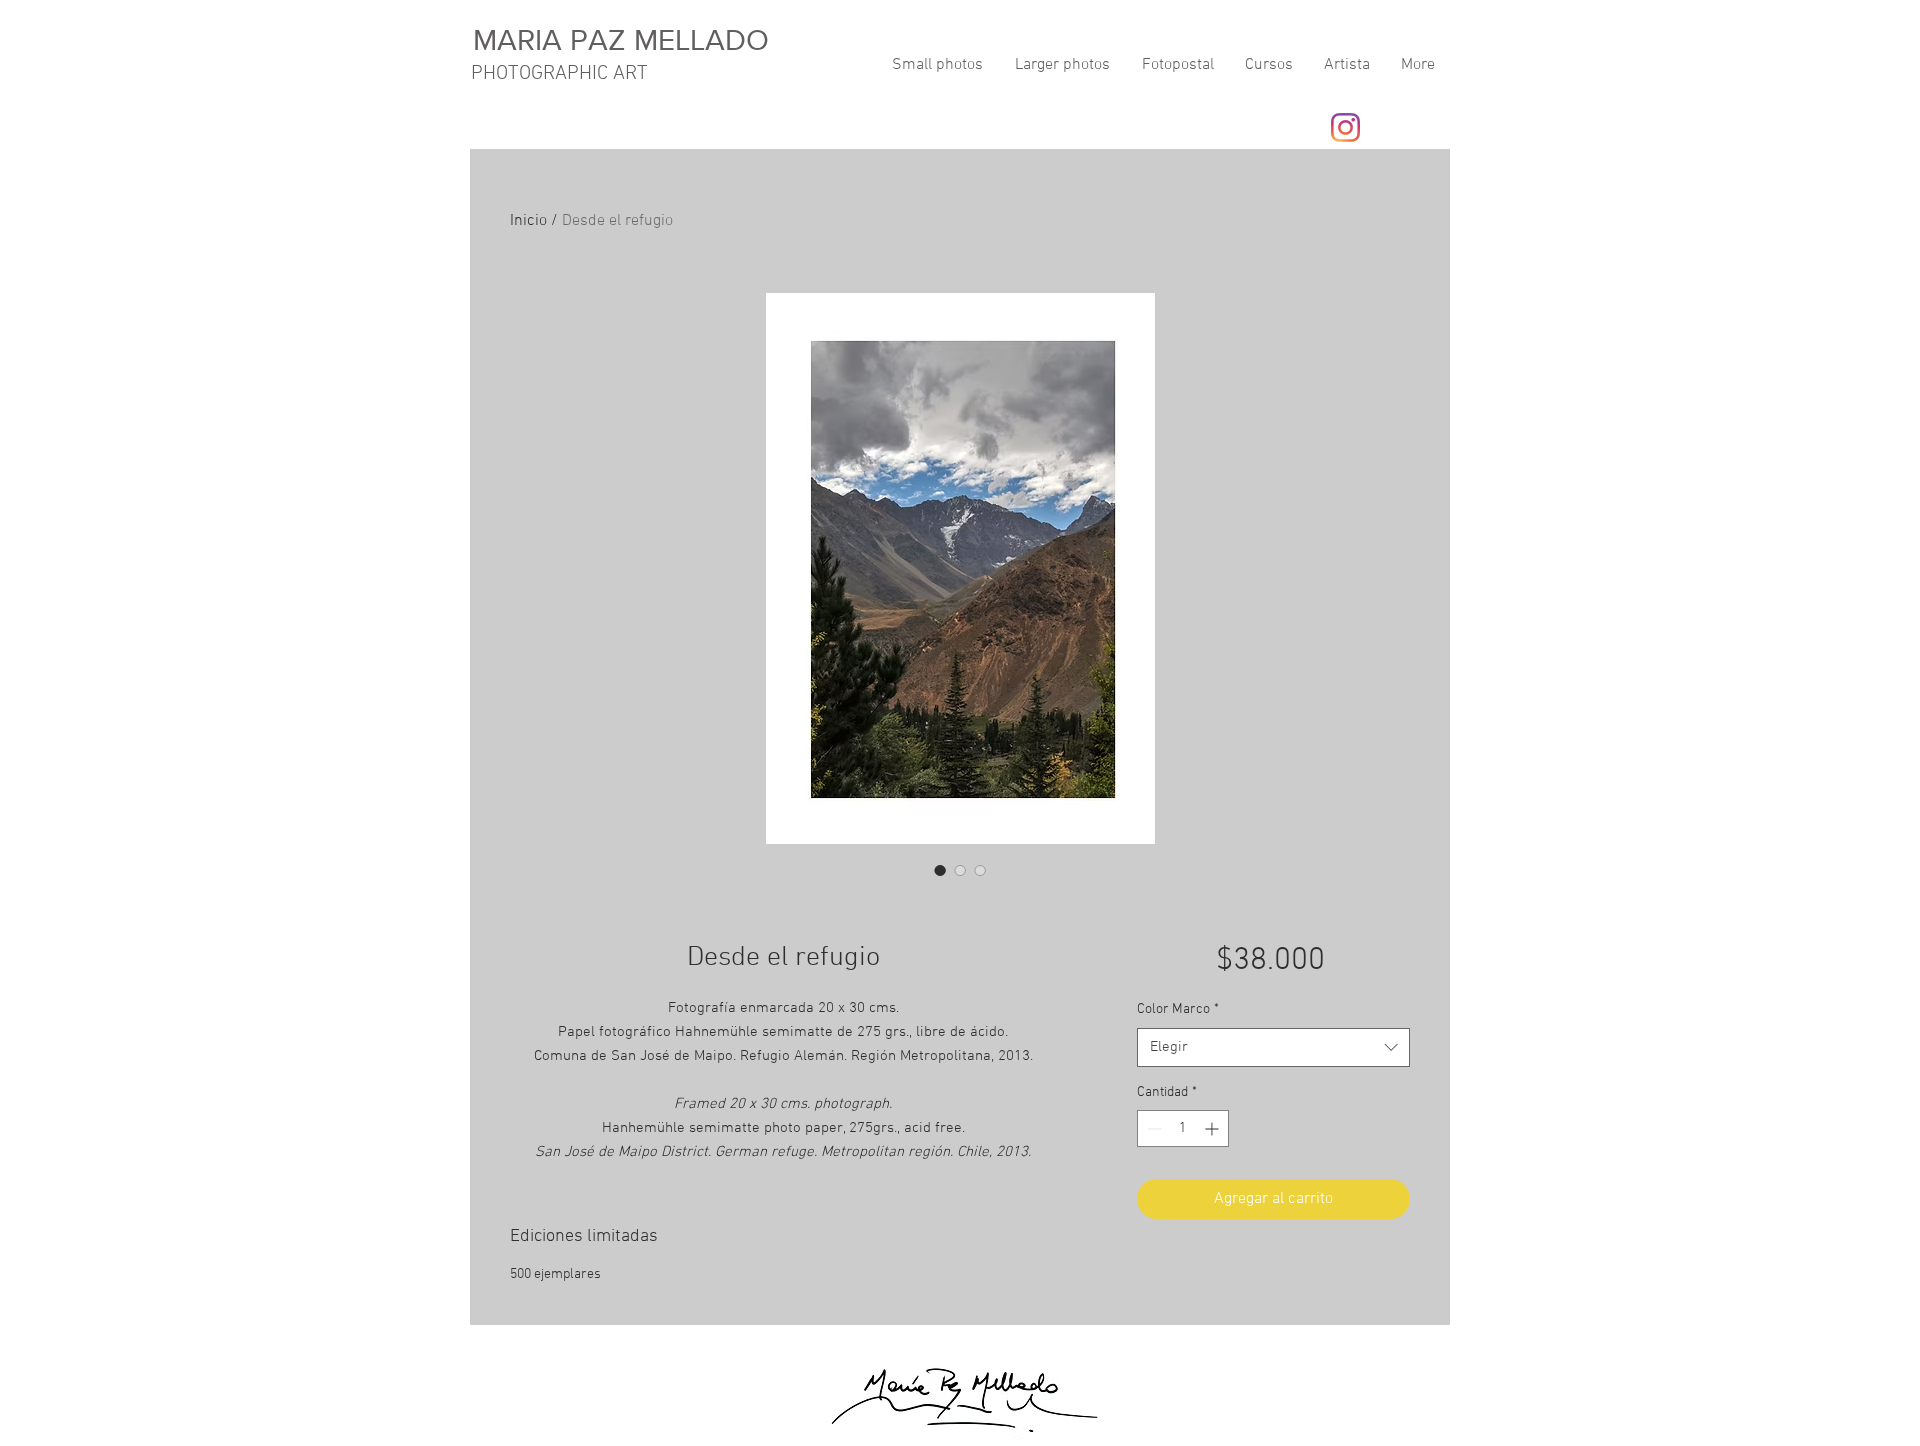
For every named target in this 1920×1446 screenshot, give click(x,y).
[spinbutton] (1183, 1128)
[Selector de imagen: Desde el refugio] (940, 870)
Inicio (528, 221)
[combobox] (1273, 1047)
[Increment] (1213, 1128)
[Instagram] (1345, 127)
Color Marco (1178, 1009)
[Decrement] (1152, 1128)
